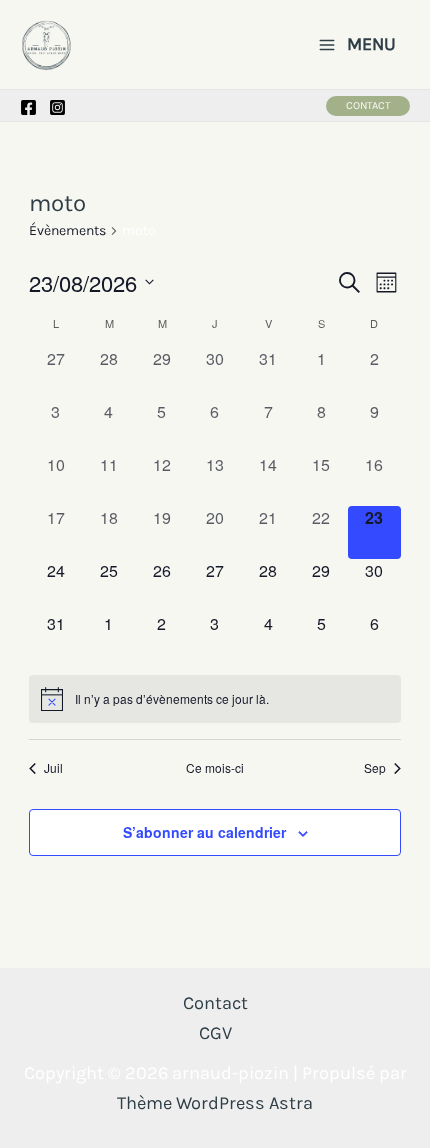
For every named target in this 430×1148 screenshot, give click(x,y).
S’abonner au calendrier (204, 832)
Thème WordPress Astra (215, 1103)
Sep (375, 768)
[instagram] (57, 107)
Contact (215, 1003)
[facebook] (28, 107)
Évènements (67, 230)
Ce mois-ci (215, 768)
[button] (368, 106)
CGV (215, 1033)
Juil (53, 768)
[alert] (214, 699)
